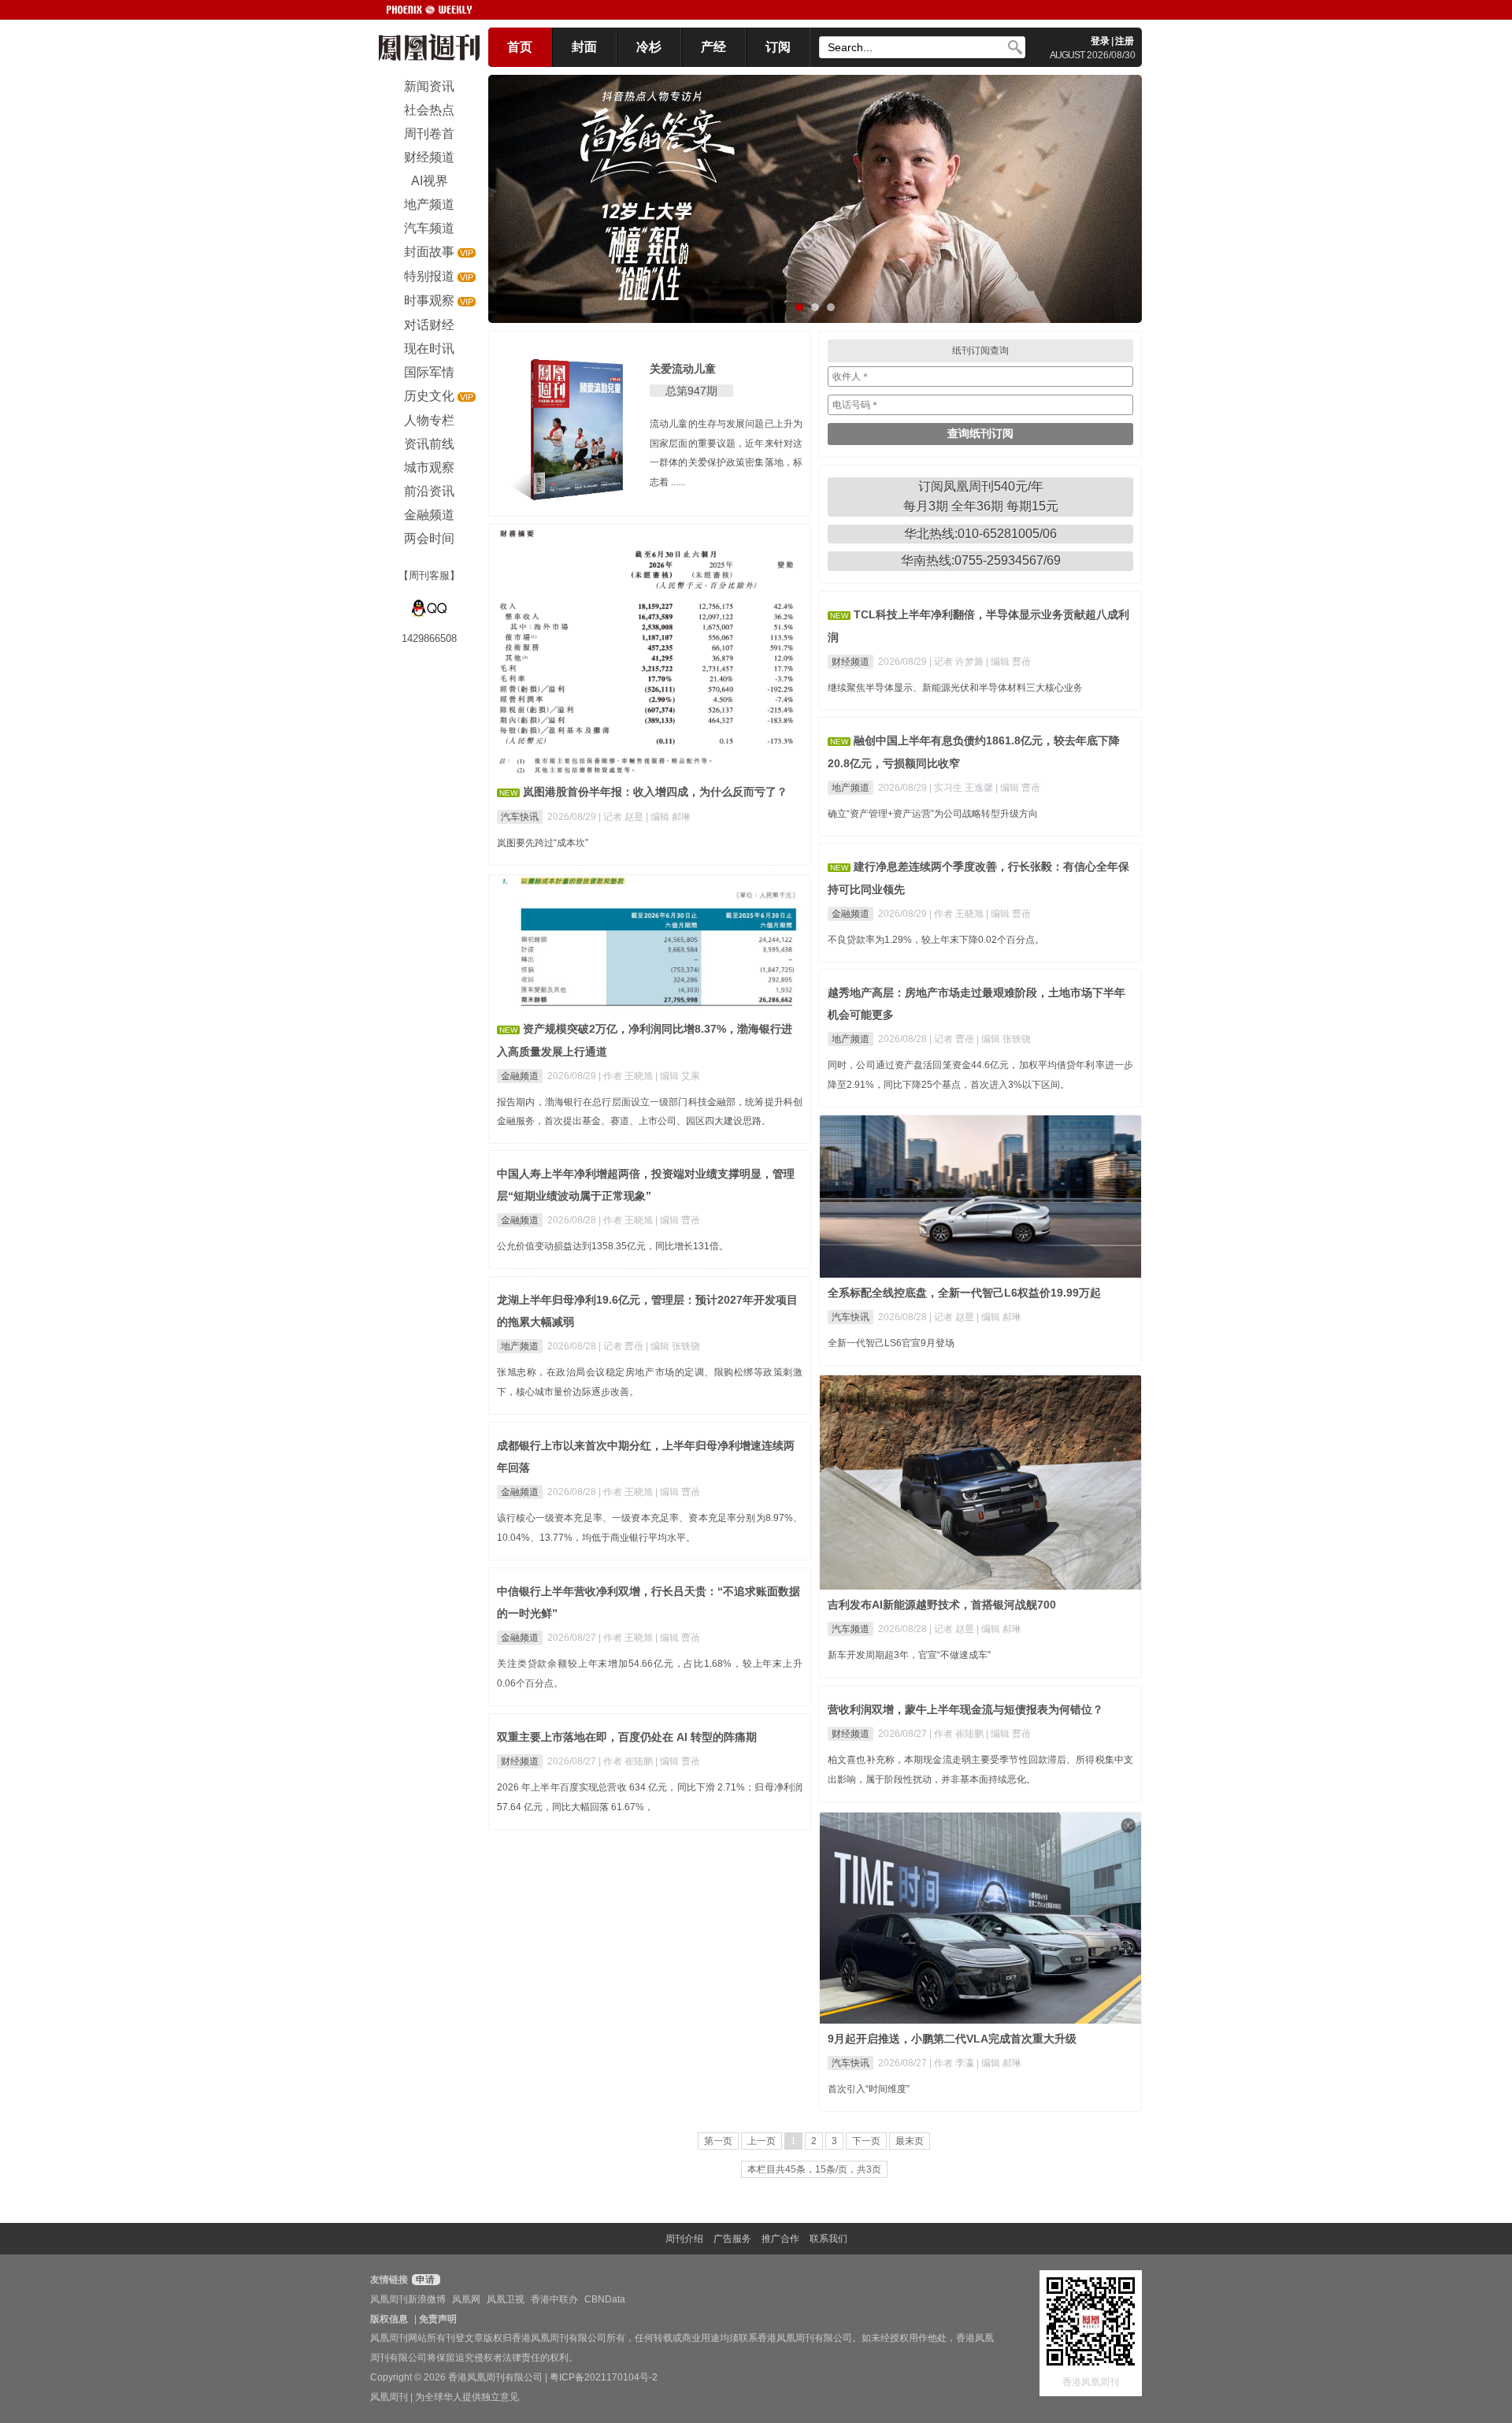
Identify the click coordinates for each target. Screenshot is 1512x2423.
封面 (584, 47)
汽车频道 (850, 1629)
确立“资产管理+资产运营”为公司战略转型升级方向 (933, 814)
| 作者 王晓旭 (958, 914)
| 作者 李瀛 (953, 2063)
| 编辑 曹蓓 (1008, 662)
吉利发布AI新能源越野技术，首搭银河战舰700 (942, 1605)
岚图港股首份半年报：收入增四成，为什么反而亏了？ (655, 792)
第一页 (718, 2141)
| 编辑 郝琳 (668, 817)
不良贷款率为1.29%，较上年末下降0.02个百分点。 (936, 940)
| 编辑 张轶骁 (1004, 1039)
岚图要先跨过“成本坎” (543, 843)
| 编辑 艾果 (678, 1076)
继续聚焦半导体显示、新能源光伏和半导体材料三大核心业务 (955, 688)
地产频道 (850, 788)
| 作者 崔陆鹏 (958, 1734)
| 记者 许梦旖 (958, 662)
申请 (424, 2280)
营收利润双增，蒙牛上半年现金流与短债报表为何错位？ (965, 1709)
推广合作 (780, 2239)
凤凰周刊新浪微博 (408, 2299)
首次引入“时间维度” (869, 2089)
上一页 (762, 2141)
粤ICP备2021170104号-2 (604, 2377)
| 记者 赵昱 (622, 817)
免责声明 (438, 2319)
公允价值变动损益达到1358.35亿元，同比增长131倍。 (613, 1246)
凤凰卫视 (506, 2299)
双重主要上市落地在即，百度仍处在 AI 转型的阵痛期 (627, 1737)
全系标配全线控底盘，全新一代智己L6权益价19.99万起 (964, 1293)
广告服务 (732, 2239)
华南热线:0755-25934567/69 (981, 560)
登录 (1100, 41)
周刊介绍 (684, 2239)
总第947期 (691, 391)
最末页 (910, 2141)
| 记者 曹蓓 (953, 1039)
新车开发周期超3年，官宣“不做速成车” (909, 1655)
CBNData (605, 2299)
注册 (1125, 41)
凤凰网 (466, 2299)
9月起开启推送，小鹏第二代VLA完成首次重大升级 (952, 2039)
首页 (520, 47)
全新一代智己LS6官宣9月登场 (891, 1343)
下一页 (866, 2141)
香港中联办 (554, 2299)
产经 (713, 47)
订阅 (778, 47)
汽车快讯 (520, 817)
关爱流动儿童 (683, 369)
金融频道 (850, 914)
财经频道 (850, 662)
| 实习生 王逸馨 (962, 788)
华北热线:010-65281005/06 (980, 534)
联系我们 (828, 2239)
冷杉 (649, 47)
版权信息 (389, 2319)
